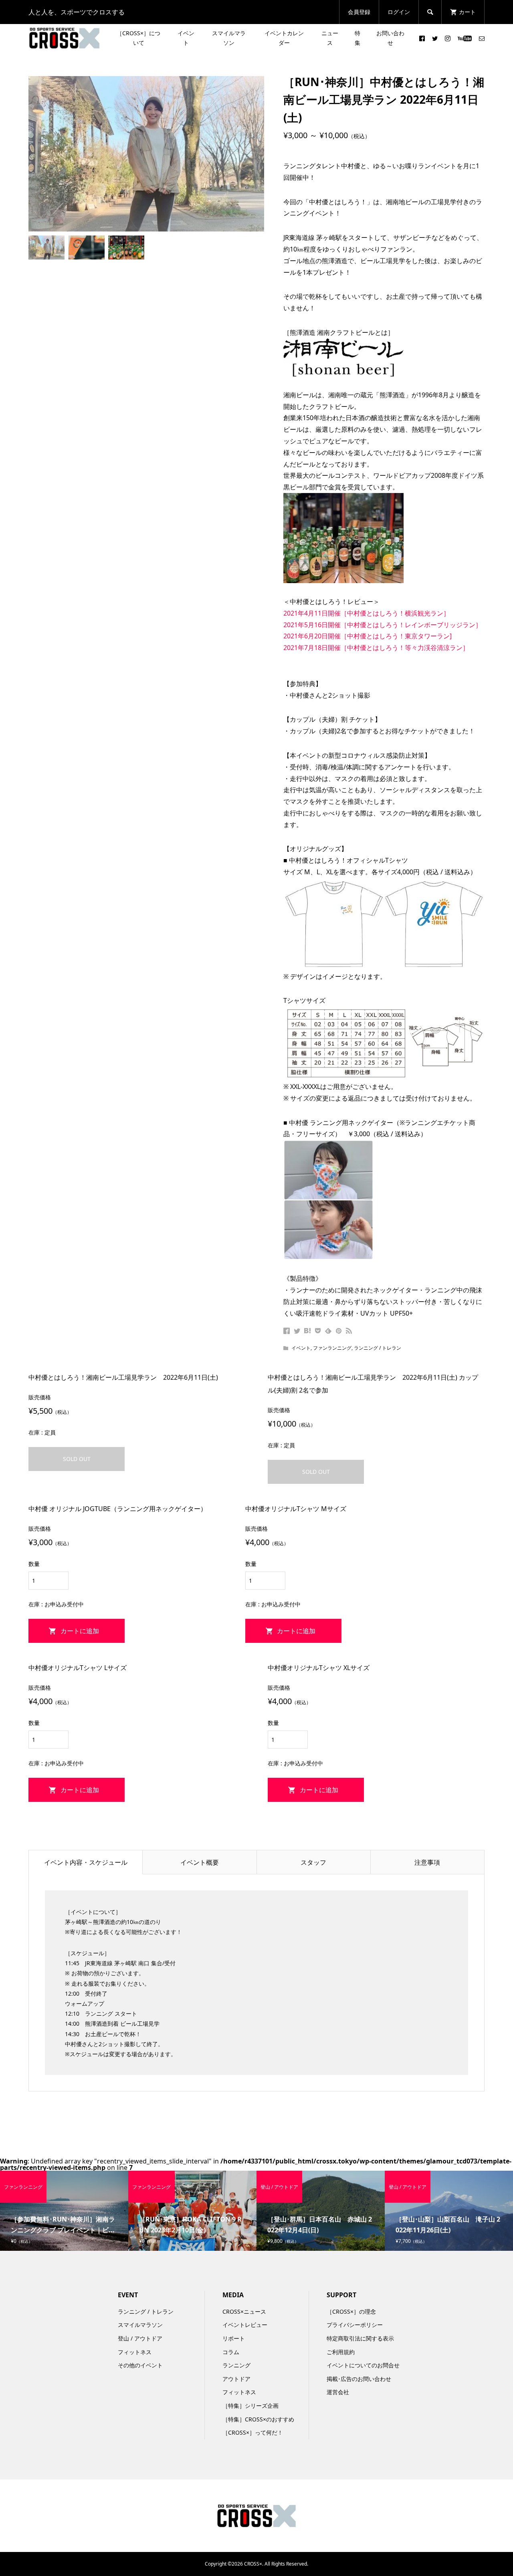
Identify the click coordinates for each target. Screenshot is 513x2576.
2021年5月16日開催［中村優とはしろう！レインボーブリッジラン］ (383, 625)
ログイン (399, 12)
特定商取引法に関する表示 (360, 2338)
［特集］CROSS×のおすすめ (258, 2419)
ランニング (236, 2365)
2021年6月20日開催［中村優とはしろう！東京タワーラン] (368, 636)
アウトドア (236, 2379)
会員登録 (359, 12)
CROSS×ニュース (244, 2311)
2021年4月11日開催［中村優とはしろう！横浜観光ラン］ (367, 613)
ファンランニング (332, 1348)
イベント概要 (200, 1862)
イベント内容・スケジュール (86, 1862)
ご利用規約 (341, 2352)
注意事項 (427, 1862)
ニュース (330, 38)
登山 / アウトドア (140, 2338)
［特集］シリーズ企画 (250, 2406)
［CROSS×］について (138, 38)
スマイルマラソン (229, 38)
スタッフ (313, 1862)
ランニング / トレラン (378, 1348)
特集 (357, 38)
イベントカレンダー (284, 38)
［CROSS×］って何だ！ (253, 2432)
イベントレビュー (245, 2325)
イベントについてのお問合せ (363, 2365)
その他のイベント (140, 2365)
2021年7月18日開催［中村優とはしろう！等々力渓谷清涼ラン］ (376, 648)
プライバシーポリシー (355, 2325)
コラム (231, 2352)
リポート (234, 2338)
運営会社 (338, 2392)
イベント (186, 38)
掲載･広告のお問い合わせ (359, 2379)
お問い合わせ (390, 38)
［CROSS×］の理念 (351, 2311)
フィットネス (135, 2352)
